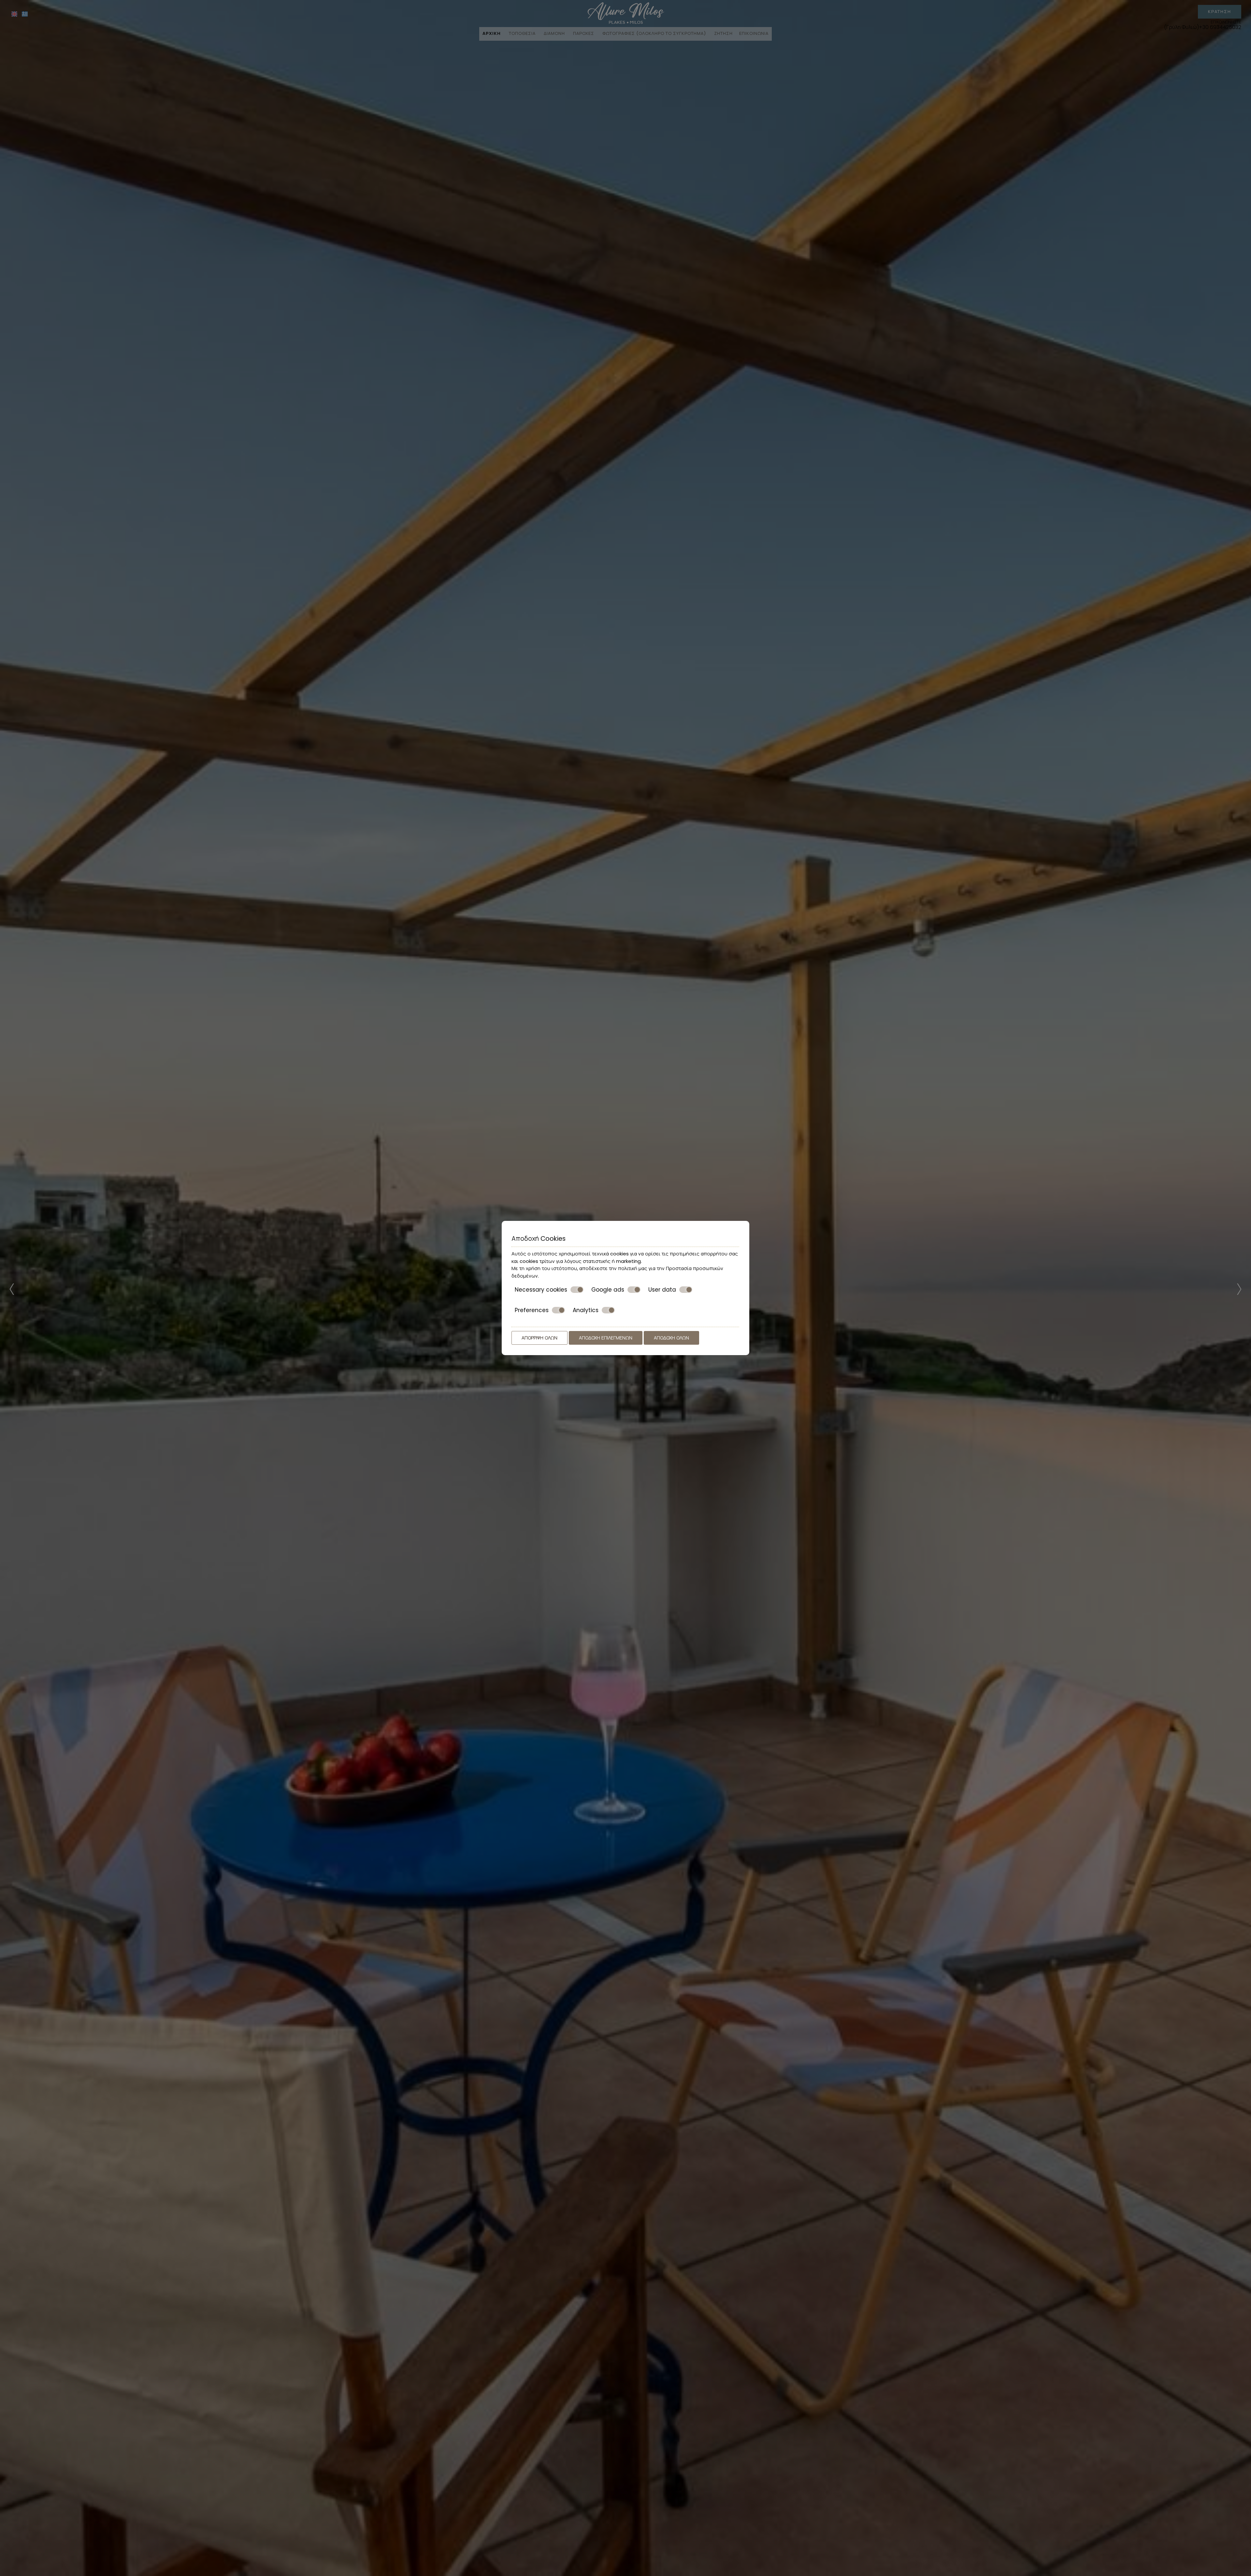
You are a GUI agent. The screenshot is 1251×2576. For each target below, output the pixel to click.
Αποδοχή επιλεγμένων (606, 1338)
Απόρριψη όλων (539, 1338)
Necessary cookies (541, 1290)
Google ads (608, 1290)
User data (662, 1290)
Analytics (586, 1310)
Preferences (532, 1310)
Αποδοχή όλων (671, 1338)
